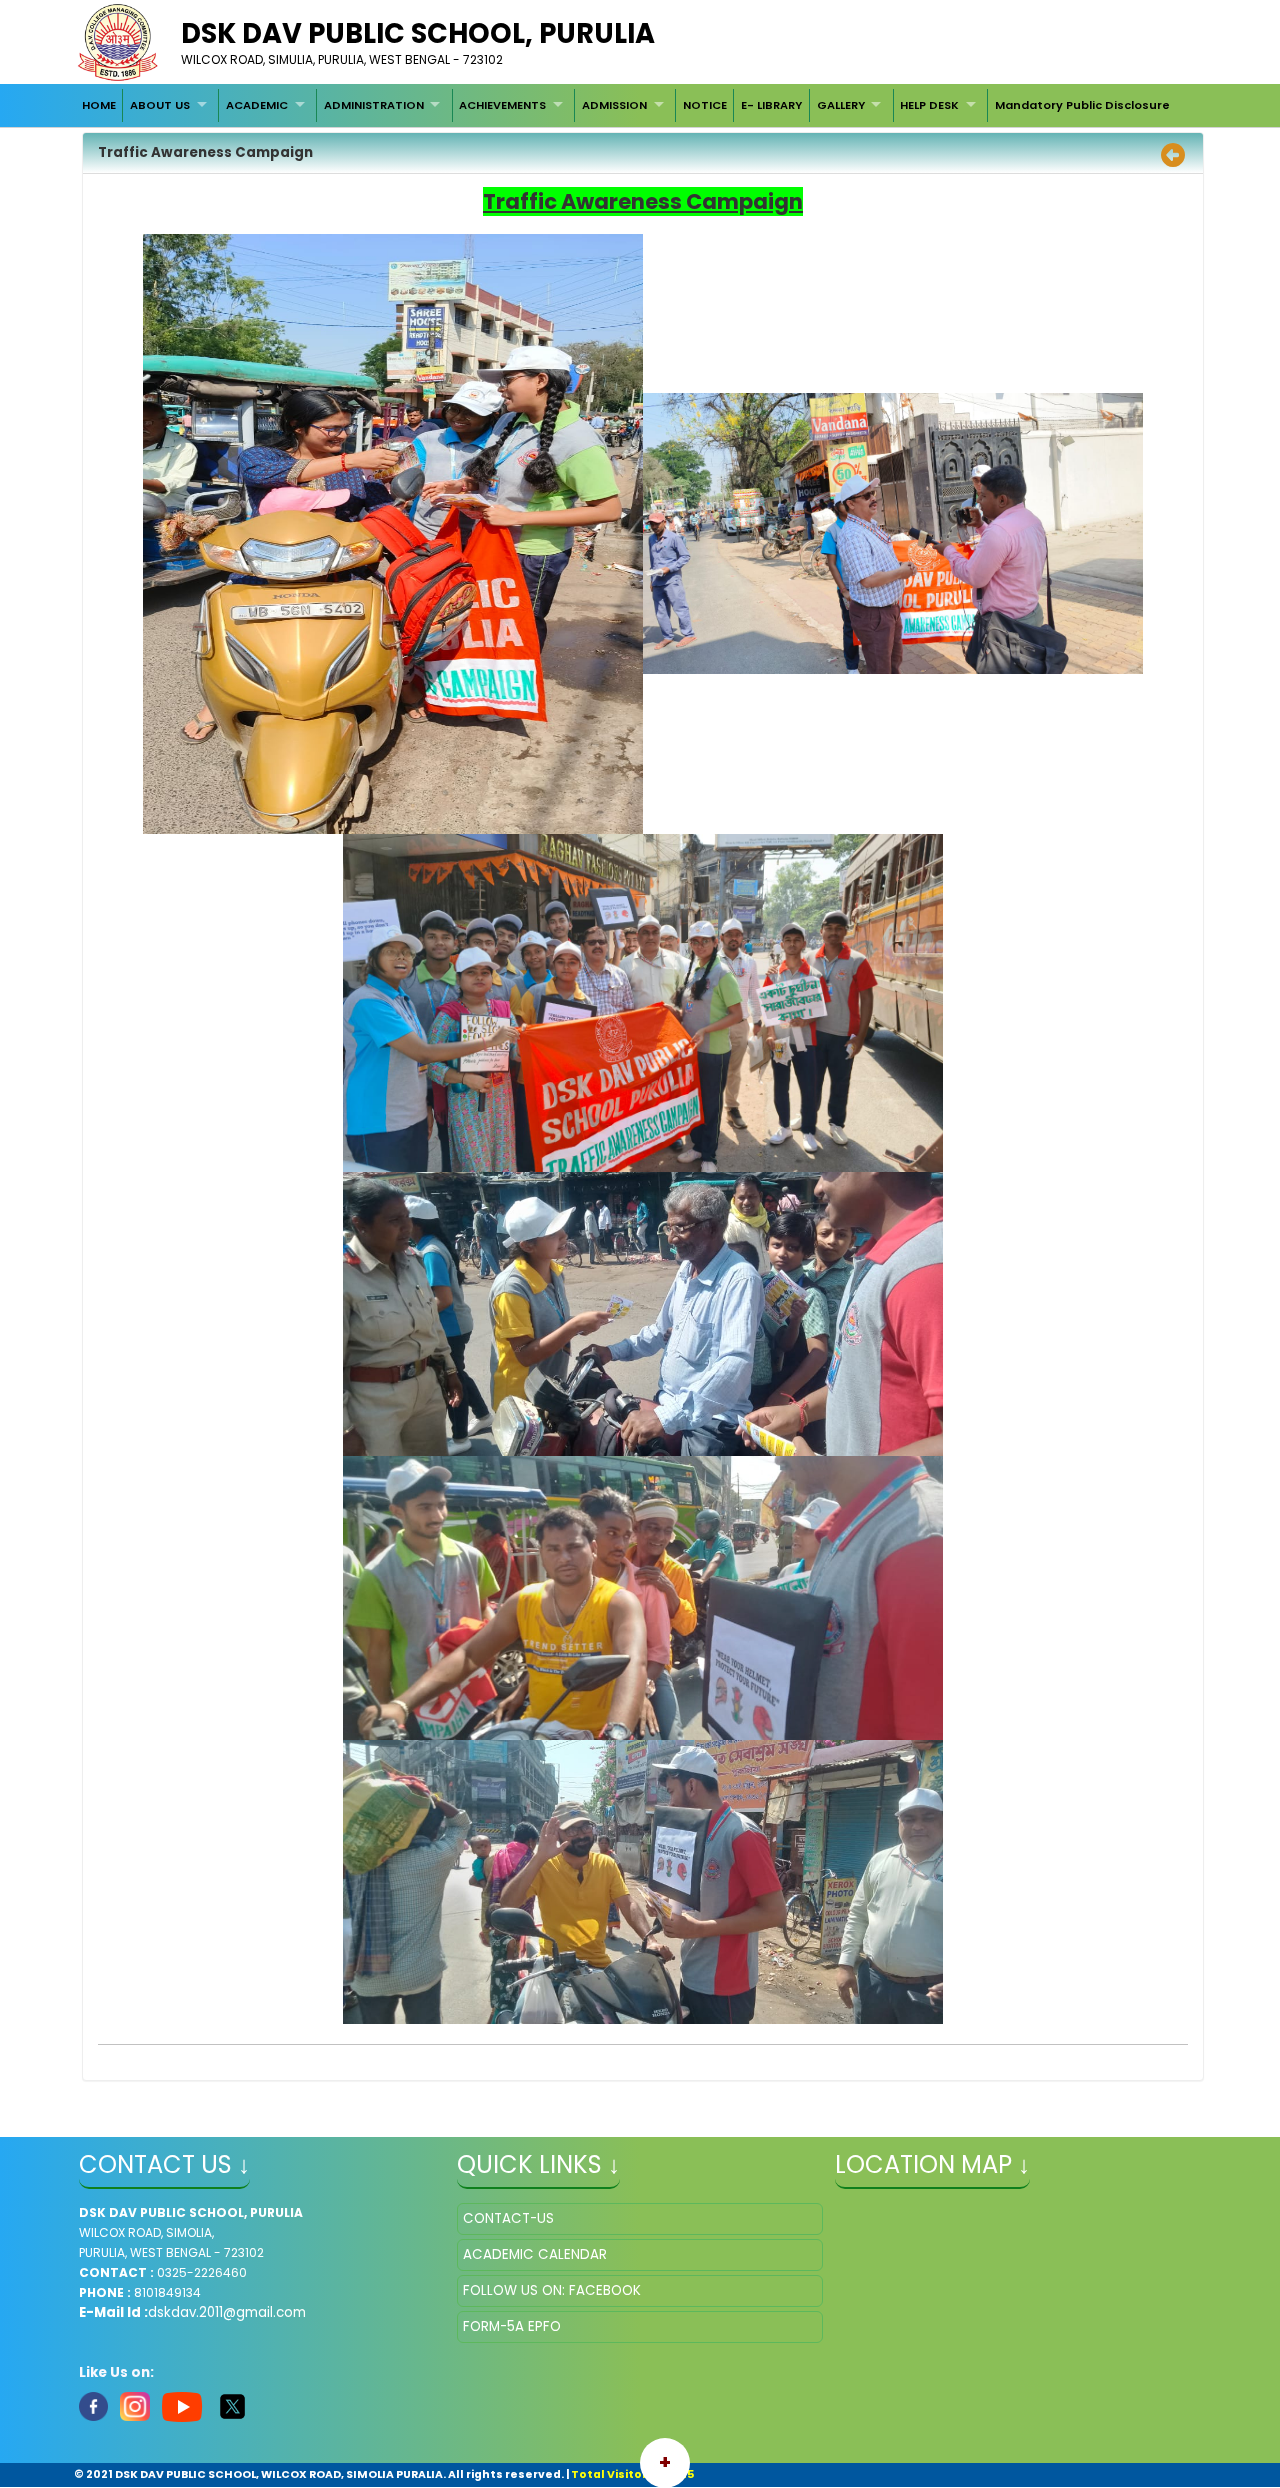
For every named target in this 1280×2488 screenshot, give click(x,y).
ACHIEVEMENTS (502, 105)
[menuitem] (99, 105)
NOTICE (705, 105)
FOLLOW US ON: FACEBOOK (552, 2290)
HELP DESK (929, 105)
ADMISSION (614, 105)
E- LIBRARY (771, 105)
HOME (99, 105)
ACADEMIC (257, 105)
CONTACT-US (508, 2218)
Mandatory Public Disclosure (1082, 105)
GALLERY (841, 105)
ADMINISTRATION (374, 105)
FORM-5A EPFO (512, 2326)
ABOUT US (160, 105)
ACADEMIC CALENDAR (535, 2254)
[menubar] (626, 105)
